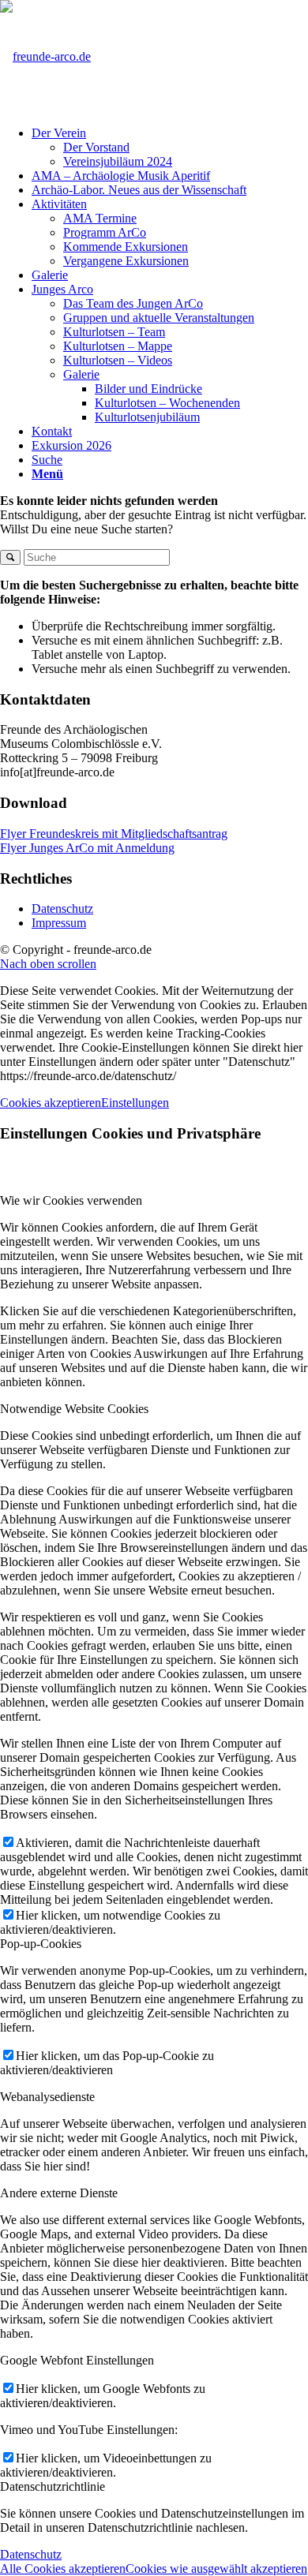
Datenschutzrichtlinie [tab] (53, 2486)
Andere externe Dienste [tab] (59, 2193)
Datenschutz (62, 909)
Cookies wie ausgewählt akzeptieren (216, 2569)
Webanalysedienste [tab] (47, 2097)
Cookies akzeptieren (51, 1103)
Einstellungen (135, 1103)
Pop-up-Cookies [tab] (41, 1944)
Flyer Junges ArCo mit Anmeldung (87, 848)
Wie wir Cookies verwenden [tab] (71, 1200)
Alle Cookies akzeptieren (63, 2569)
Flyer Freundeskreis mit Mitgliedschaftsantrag (114, 834)
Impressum (59, 923)
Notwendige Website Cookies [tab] (74, 1409)
